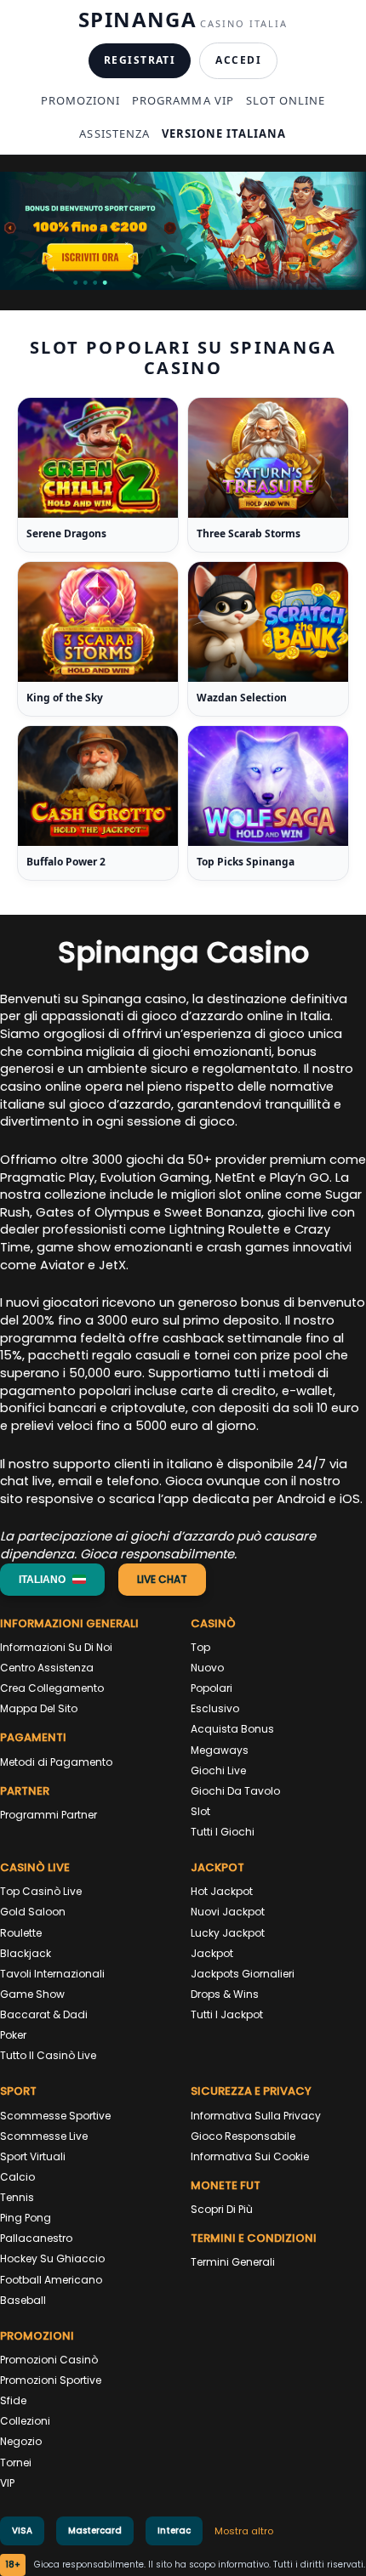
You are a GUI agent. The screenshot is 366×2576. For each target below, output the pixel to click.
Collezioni (25, 2421)
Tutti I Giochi (223, 1832)
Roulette (21, 1933)
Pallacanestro (36, 2238)
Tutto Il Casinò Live (48, 2055)
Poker (13, 2035)
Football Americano (51, 2280)
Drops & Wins (225, 1994)
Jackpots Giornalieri (243, 1974)
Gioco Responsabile (243, 2136)
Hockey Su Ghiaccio (52, 2258)
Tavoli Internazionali (52, 1974)
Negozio (21, 2441)
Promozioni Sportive (51, 2380)
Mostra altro (244, 2531)
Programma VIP (183, 100)
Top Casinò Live (41, 1891)
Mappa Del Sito (39, 1708)
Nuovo (207, 1668)
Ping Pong (26, 2218)
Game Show (32, 1994)
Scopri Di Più (222, 2209)
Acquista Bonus (232, 1729)
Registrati (140, 60)
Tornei (16, 2463)
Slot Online (286, 100)
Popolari (212, 1688)
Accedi (238, 60)
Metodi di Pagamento (56, 1762)
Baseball (23, 2300)
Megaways (220, 1750)
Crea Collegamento (52, 1688)
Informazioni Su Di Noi (56, 1647)
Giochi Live (218, 1770)
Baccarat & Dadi (44, 2014)
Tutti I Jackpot (227, 2014)
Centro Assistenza (47, 1668)
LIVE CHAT (162, 1579)
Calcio (17, 2177)
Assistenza (114, 133)
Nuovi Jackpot (228, 1912)
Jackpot (212, 1953)
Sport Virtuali (33, 2156)
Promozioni (80, 100)
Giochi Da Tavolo (235, 1791)
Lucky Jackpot (228, 1933)
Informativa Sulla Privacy (256, 2116)
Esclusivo (215, 1708)
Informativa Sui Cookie (250, 2156)
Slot (200, 1811)
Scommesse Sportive (55, 2116)
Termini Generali (233, 2262)
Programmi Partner (49, 1815)
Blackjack (26, 1953)
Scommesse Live (44, 2136)
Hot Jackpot (222, 1891)
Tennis (17, 2197)
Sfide (13, 2400)
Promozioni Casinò (49, 2360)
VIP (7, 2483)
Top (200, 1647)
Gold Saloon (33, 1912)
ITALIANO (42, 1580)
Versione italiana (224, 133)
